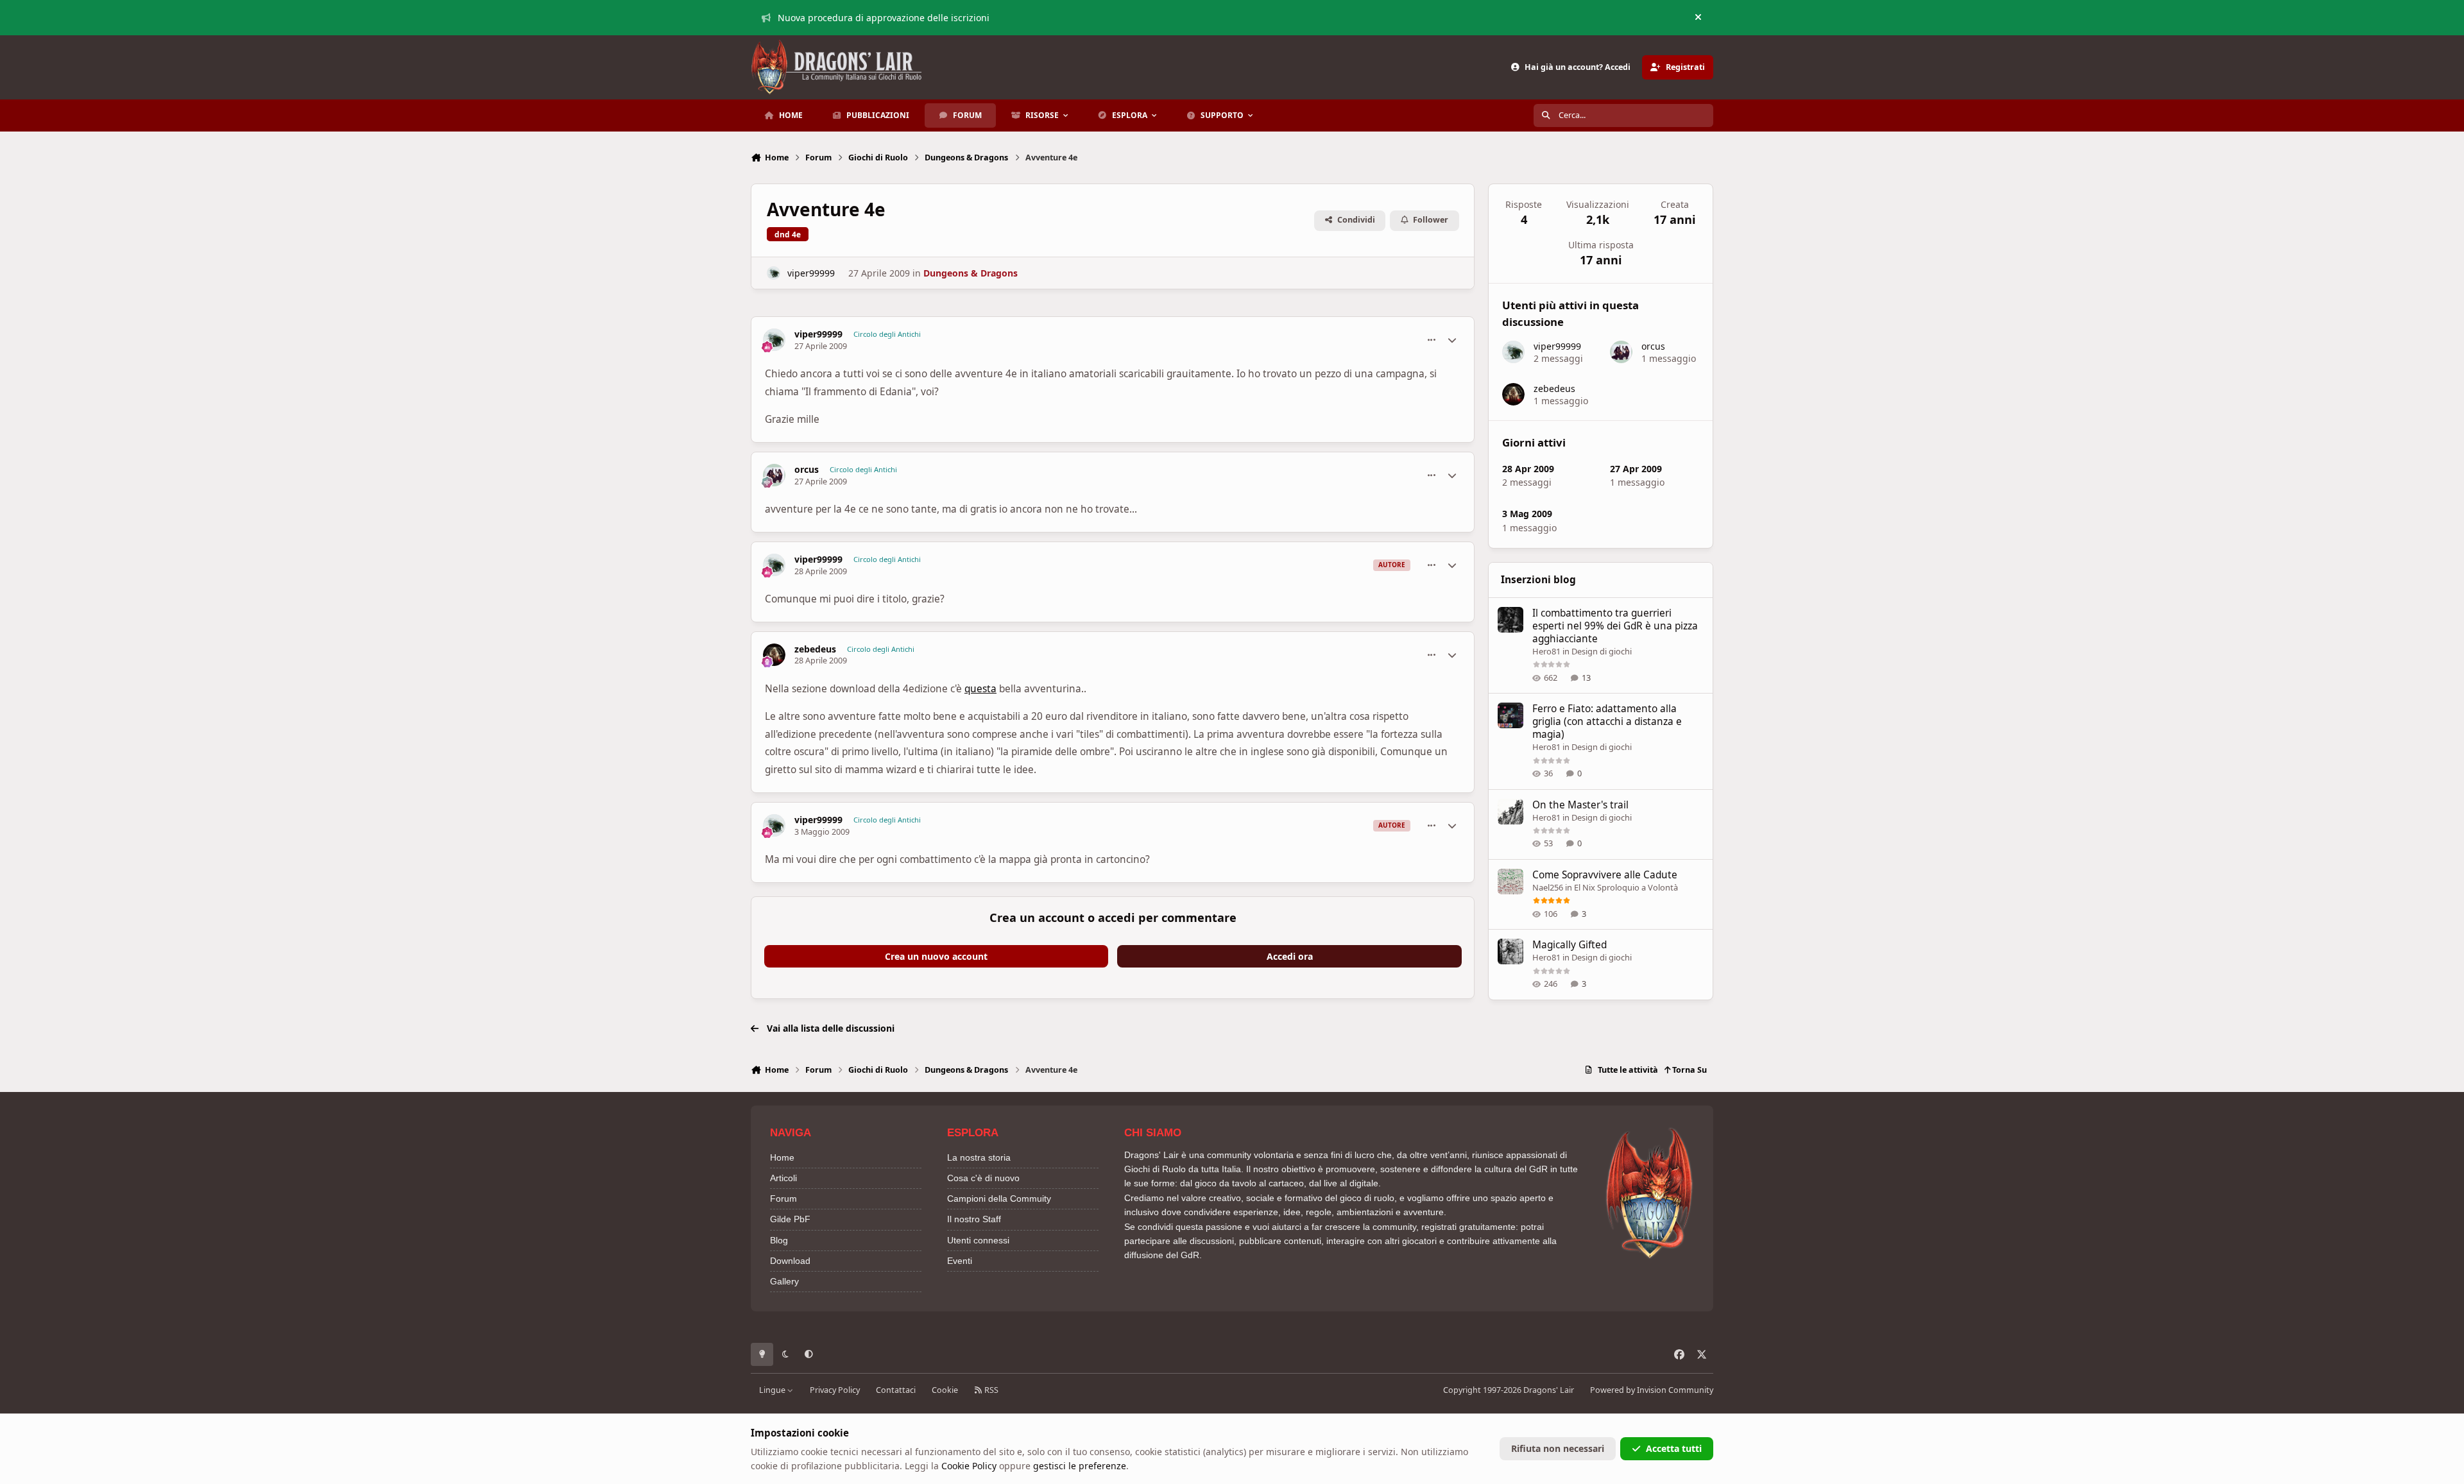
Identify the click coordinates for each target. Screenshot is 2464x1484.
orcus (807, 470)
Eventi (960, 1261)
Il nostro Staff (974, 1219)
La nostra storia (979, 1157)
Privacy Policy (835, 1390)
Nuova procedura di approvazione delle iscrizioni (884, 18)
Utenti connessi (978, 1240)
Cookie (945, 1390)
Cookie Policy (969, 1466)
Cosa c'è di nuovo (983, 1178)
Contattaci (896, 1390)
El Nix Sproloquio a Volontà (1626, 887)
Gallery (784, 1281)
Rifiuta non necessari (1558, 1448)
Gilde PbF (790, 1219)
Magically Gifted (1570, 945)
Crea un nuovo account (936, 956)
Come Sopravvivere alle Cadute (1605, 875)
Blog (779, 1240)
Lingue (773, 1390)
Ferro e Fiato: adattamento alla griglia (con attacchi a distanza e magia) (1607, 721)
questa (980, 689)
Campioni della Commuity (999, 1198)
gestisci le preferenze (1080, 1466)
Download (790, 1261)
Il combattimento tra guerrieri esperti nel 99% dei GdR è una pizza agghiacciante (1615, 626)
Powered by (1652, 1390)
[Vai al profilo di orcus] (774, 475)
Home (782, 1157)
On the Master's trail (1580, 805)
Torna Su (1689, 1070)
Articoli (783, 1178)
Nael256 (1548, 887)
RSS (990, 1390)
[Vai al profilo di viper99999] (774, 273)
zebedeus (815, 649)
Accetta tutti (1674, 1448)
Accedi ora (1290, 956)
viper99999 (811, 273)
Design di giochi (1602, 651)
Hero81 (1546, 651)
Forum (783, 1198)
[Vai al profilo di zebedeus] (774, 655)
